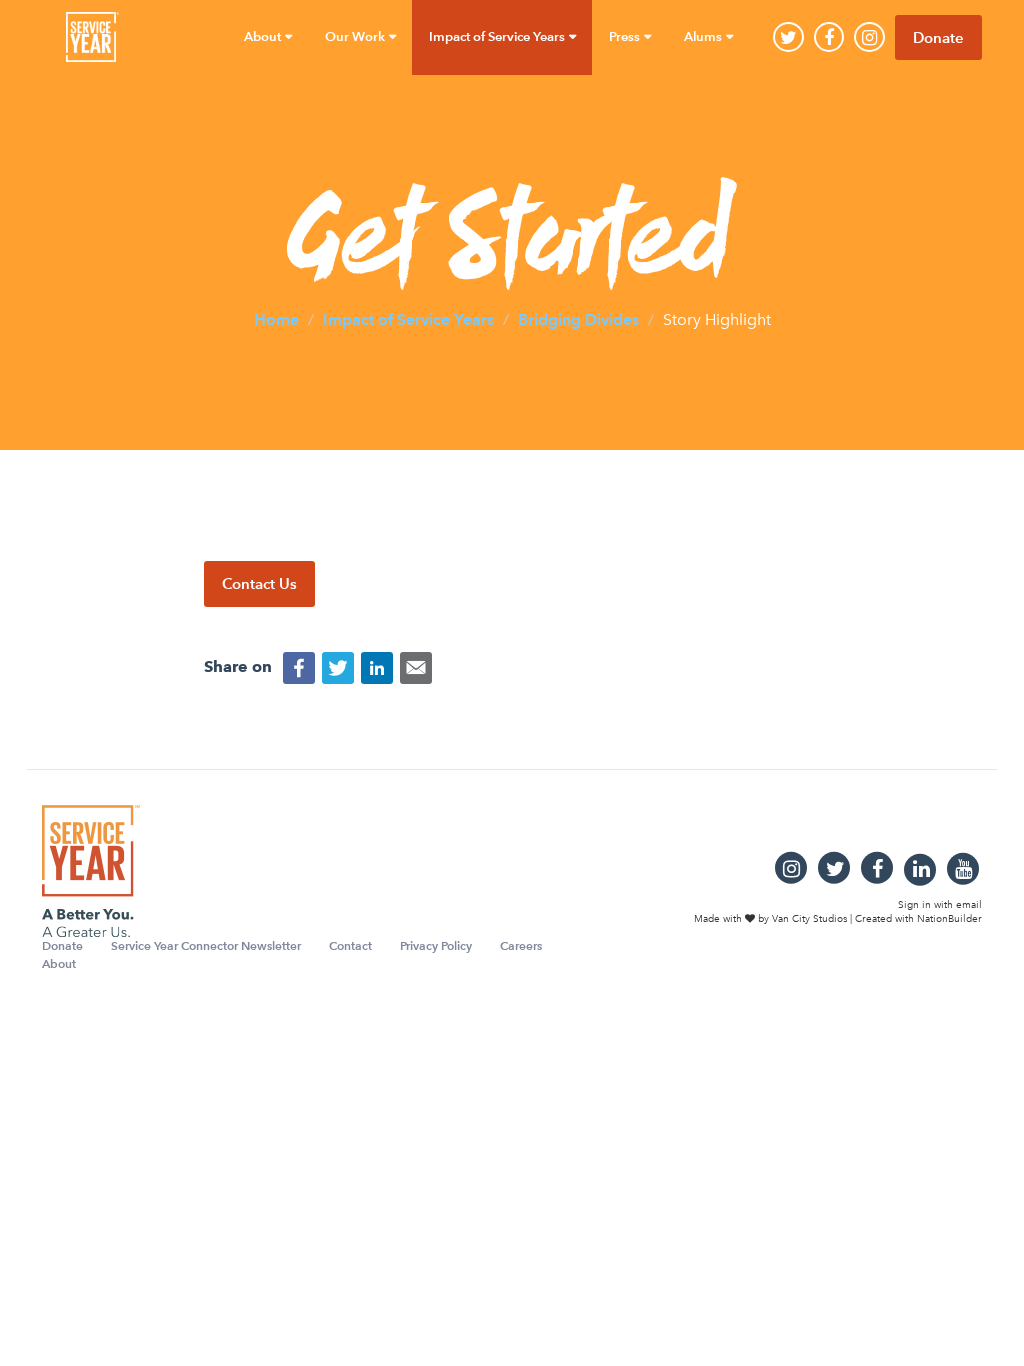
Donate (938, 37)
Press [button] (626, 36)
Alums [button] (704, 36)
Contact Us (259, 583)
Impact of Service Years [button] (498, 36)
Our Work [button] (356, 36)
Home (276, 318)
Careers (521, 945)
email (969, 905)
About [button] (264, 36)
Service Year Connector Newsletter (206, 945)
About (59, 963)
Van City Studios (809, 919)
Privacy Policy (436, 945)
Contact (350, 945)
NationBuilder (949, 919)
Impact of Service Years (408, 318)
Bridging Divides (578, 318)
